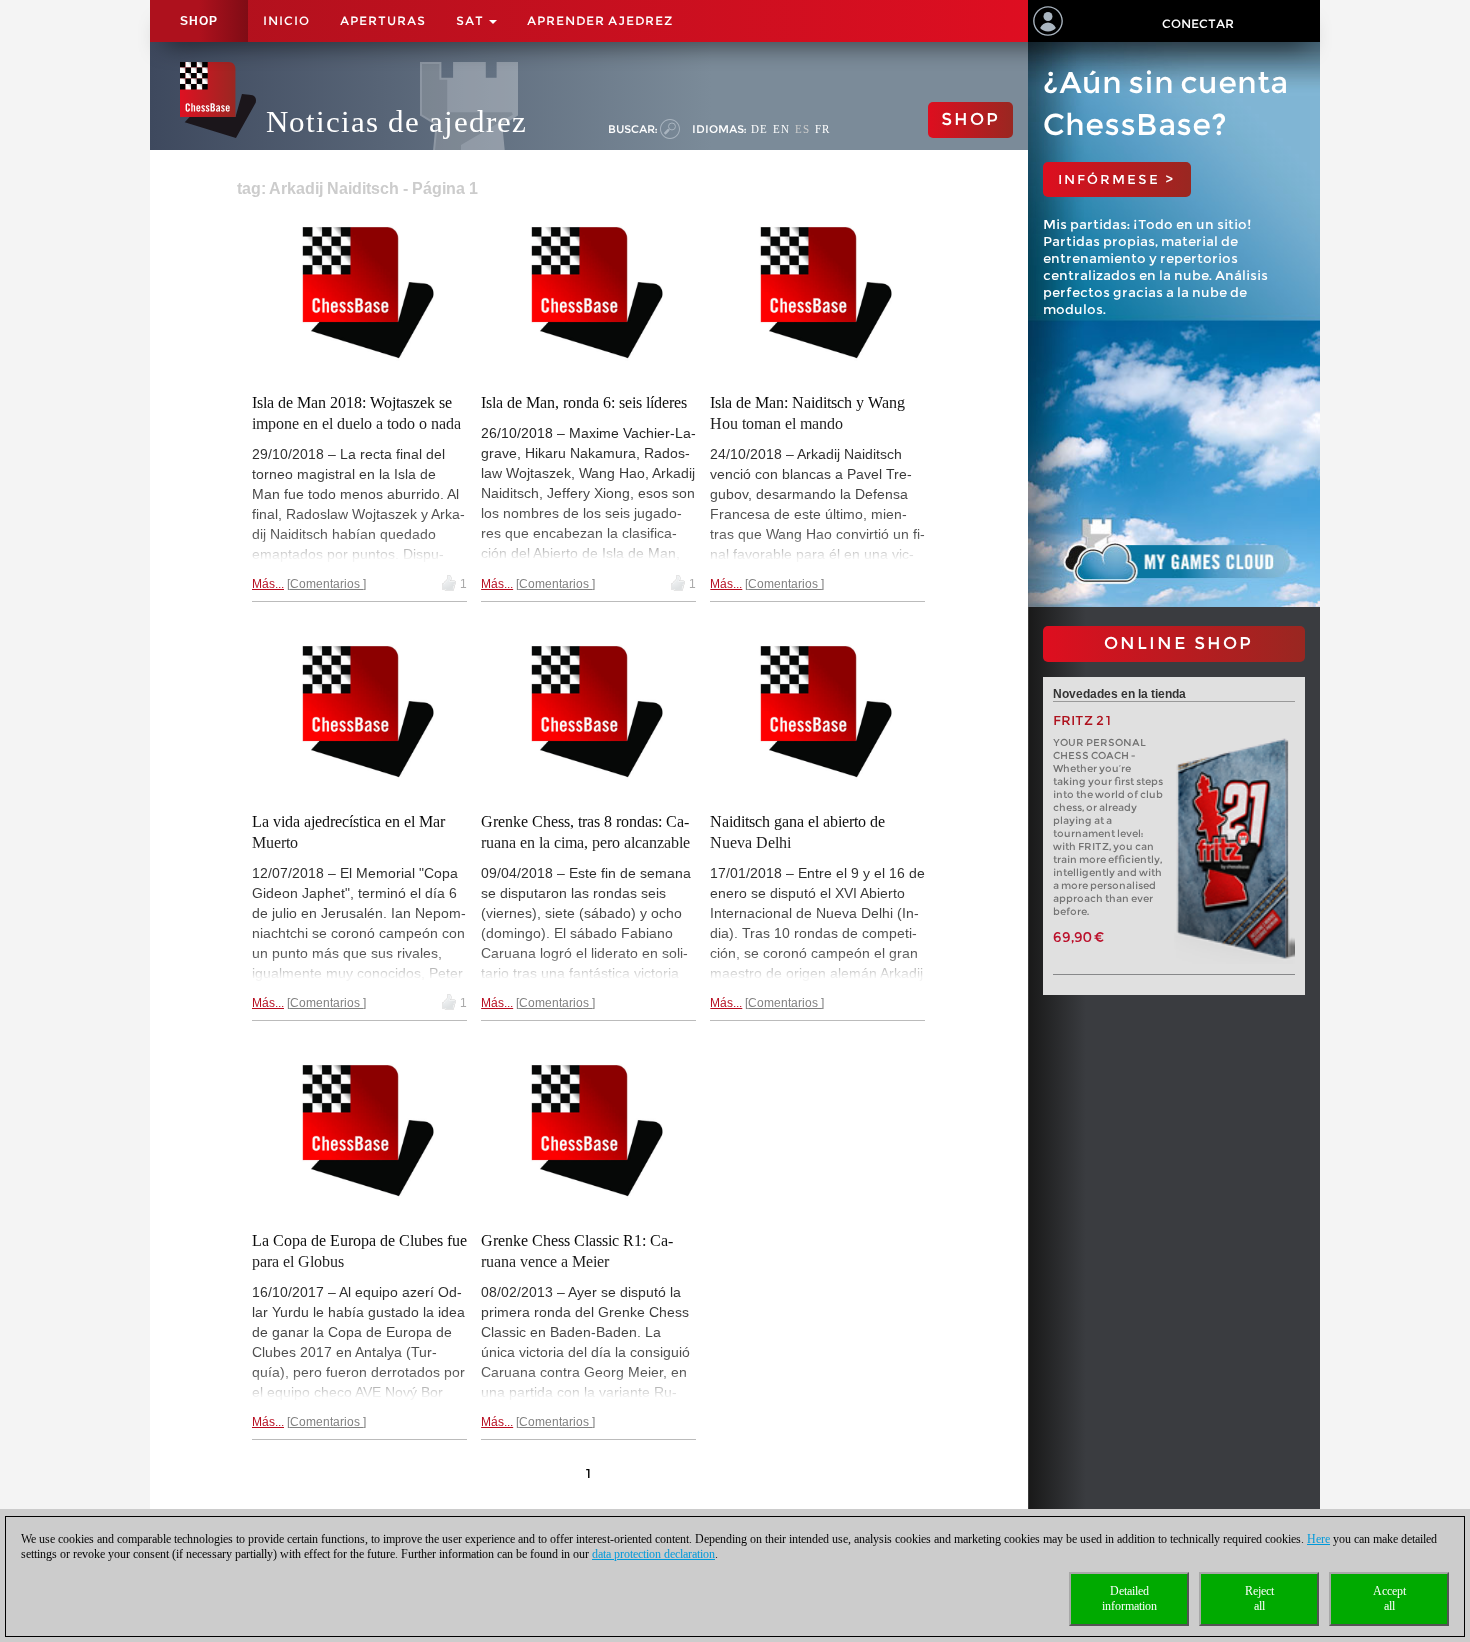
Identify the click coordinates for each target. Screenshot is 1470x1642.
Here (1318, 1539)
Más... (268, 584)
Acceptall (1389, 1598)
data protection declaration (653, 1554)
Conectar (1198, 23)
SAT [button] (471, 20)
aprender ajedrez (600, 20)
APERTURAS (383, 20)
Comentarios (326, 584)
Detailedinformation (1129, 1598)
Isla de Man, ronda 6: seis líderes (584, 402)
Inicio (286, 20)
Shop (199, 21)
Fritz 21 (1082, 720)
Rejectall (1259, 1598)
